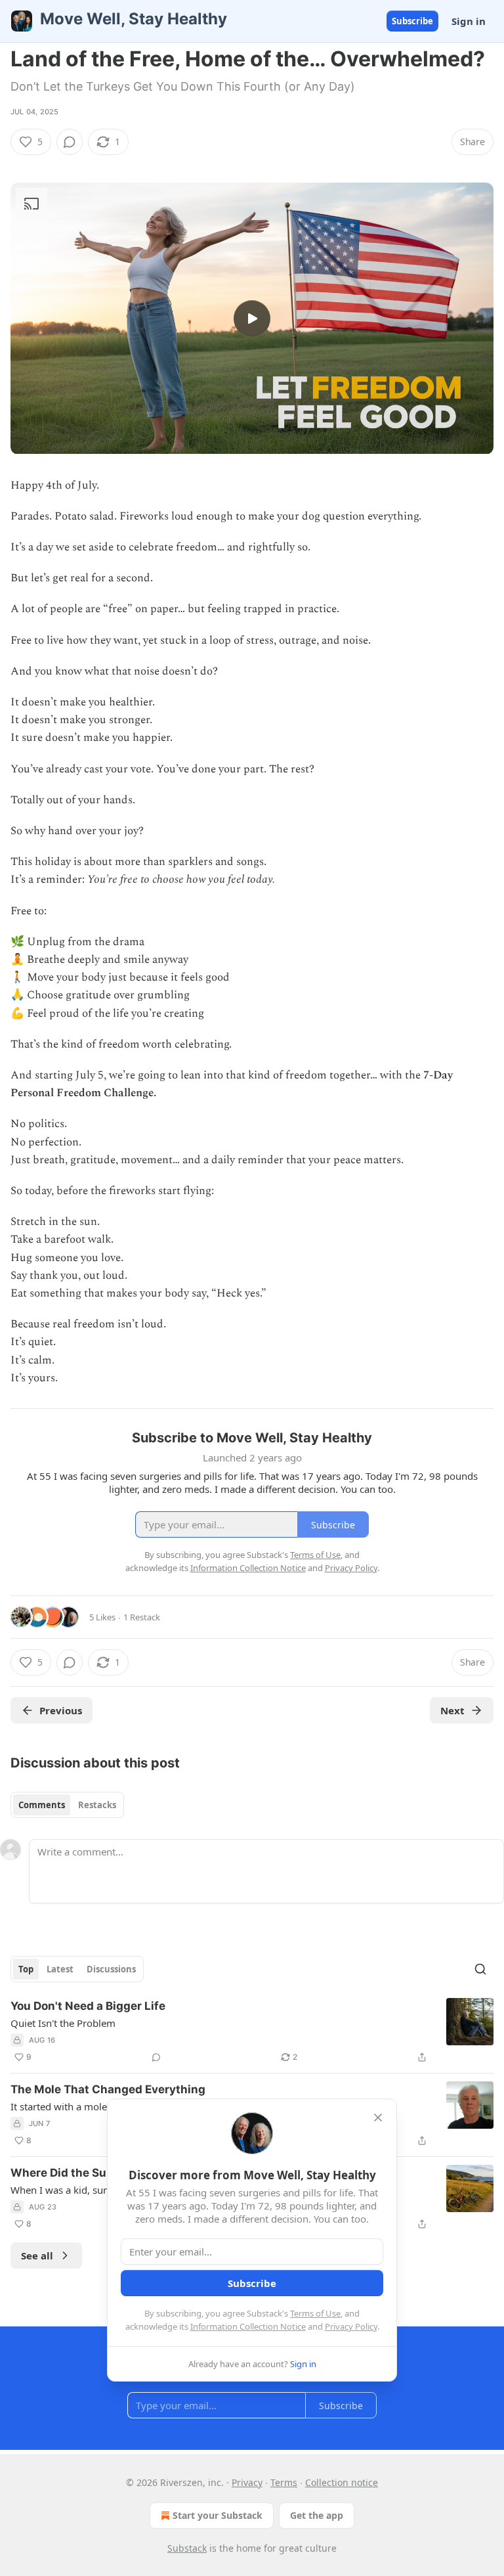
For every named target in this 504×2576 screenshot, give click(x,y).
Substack (187, 2548)
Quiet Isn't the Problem (63, 2023)
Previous (61, 1710)
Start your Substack (218, 2515)
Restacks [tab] (97, 1805)
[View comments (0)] (70, 142)
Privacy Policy (351, 2326)
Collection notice (342, 2482)
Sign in (469, 21)
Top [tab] (26, 1969)
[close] (378, 2118)
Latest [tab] (60, 1969)
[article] (252, 2032)
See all (37, 2255)
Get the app (317, 2515)
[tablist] (67, 1805)
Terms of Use (315, 2313)
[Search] (480, 1969)
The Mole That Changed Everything (108, 2089)
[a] (252, 319)
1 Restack (142, 1617)
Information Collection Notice (248, 2326)
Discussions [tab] (111, 1969)
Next (452, 1710)
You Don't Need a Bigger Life (88, 2006)
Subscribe (412, 21)
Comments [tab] (42, 1805)
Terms (284, 2482)
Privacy (247, 2482)
